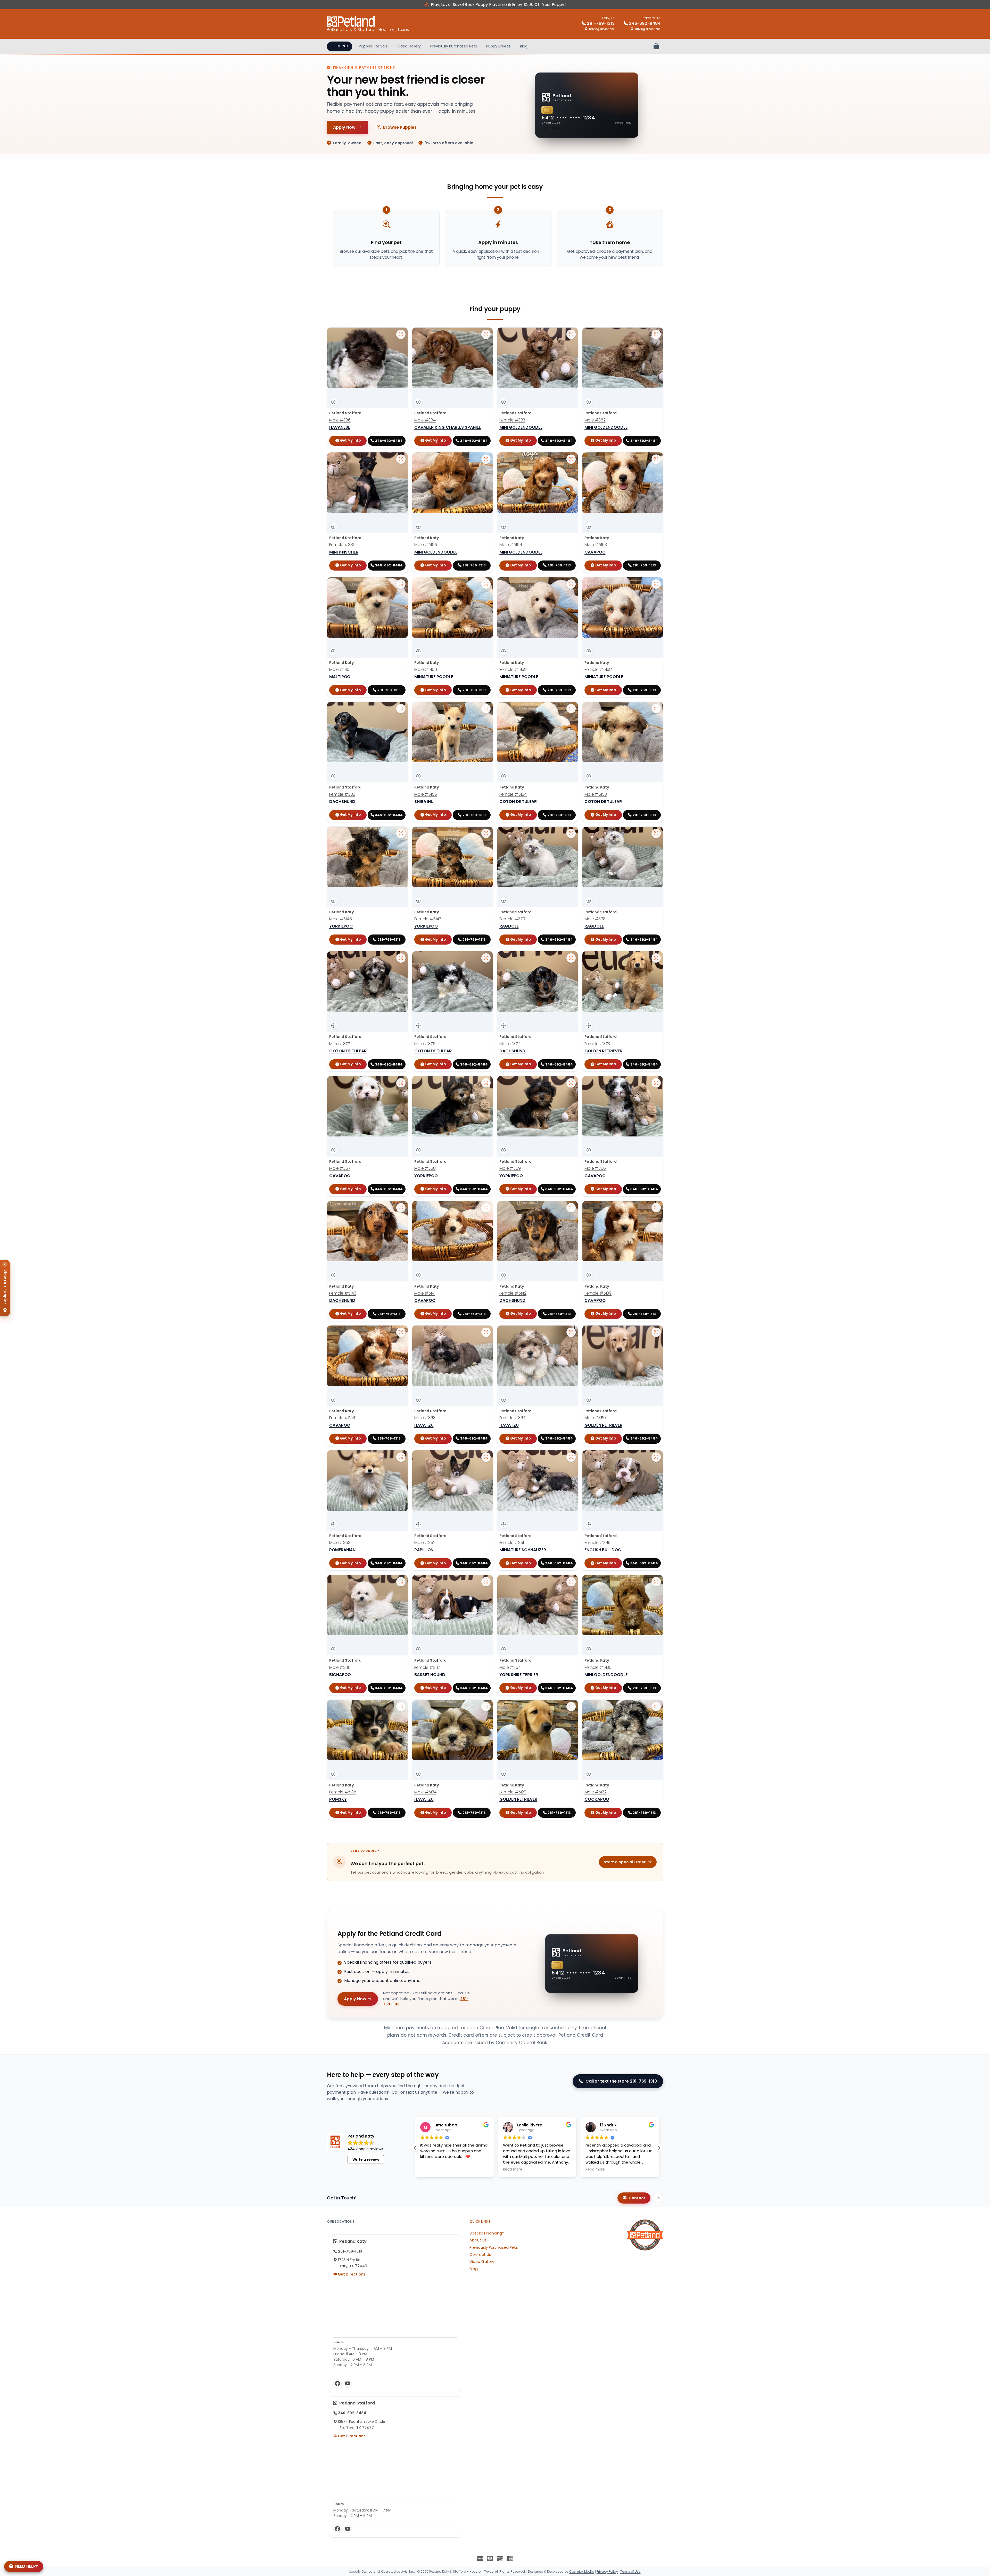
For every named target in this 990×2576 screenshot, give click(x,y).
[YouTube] (348, 2384)
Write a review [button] (366, 2159)
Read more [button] (513, 2169)
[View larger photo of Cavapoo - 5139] (656, 1208)
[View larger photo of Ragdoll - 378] (656, 833)
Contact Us (480, 2255)
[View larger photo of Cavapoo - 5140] (401, 1332)
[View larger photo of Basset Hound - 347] (486, 1582)
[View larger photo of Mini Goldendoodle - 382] (656, 334)
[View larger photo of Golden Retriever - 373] (656, 958)
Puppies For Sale (373, 46)
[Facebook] (337, 2384)
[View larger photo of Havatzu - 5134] (486, 1707)
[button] (659, 2148)
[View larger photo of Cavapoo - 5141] (486, 1208)
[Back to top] (658, 2198)
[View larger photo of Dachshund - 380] (401, 709)
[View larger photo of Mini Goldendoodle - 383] (571, 334)
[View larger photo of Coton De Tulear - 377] (401, 958)
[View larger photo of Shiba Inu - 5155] (486, 709)
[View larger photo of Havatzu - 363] (486, 1332)
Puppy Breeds (498, 46)
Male (340, 420)
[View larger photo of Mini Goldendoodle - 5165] (486, 459)
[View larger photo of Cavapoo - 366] (656, 1083)
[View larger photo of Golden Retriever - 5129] (571, 1707)
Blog (524, 46)
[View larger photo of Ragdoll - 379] (571, 833)
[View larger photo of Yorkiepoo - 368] (486, 1083)
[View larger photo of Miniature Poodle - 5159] (571, 584)
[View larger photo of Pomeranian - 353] (401, 1457)
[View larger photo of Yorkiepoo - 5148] (401, 833)
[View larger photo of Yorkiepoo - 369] (571, 1083)
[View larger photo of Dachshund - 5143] (401, 1208)
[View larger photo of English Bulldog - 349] (656, 1457)
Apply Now (344, 127)
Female (512, 420)
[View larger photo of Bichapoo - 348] (401, 1582)
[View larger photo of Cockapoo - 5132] (656, 1707)
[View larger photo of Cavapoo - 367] (401, 1083)
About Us (478, 2240)
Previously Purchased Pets (454, 46)
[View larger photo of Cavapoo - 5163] (656, 459)
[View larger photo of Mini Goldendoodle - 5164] (571, 459)
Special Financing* (487, 2233)
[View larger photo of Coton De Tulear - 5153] (656, 709)
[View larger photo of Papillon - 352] (486, 1457)
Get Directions (351, 2274)
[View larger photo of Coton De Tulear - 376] (486, 958)
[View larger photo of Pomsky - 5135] (401, 1707)
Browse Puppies (400, 127)
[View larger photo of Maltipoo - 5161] (401, 584)
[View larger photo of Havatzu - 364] (571, 1332)
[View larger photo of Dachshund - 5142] (571, 1208)
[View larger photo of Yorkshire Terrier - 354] (571, 1582)
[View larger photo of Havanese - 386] (401, 334)
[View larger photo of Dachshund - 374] (571, 958)
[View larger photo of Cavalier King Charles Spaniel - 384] (486, 334)
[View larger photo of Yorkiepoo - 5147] (486, 833)
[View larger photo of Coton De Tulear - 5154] (571, 709)
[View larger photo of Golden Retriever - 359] (656, 1332)
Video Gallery (409, 46)
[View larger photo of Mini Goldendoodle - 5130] (656, 1582)
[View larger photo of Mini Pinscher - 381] (401, 459)
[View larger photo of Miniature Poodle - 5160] (486, 584)
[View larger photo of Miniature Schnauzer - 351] (571, 1457)
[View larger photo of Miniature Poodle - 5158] (656, 584)
